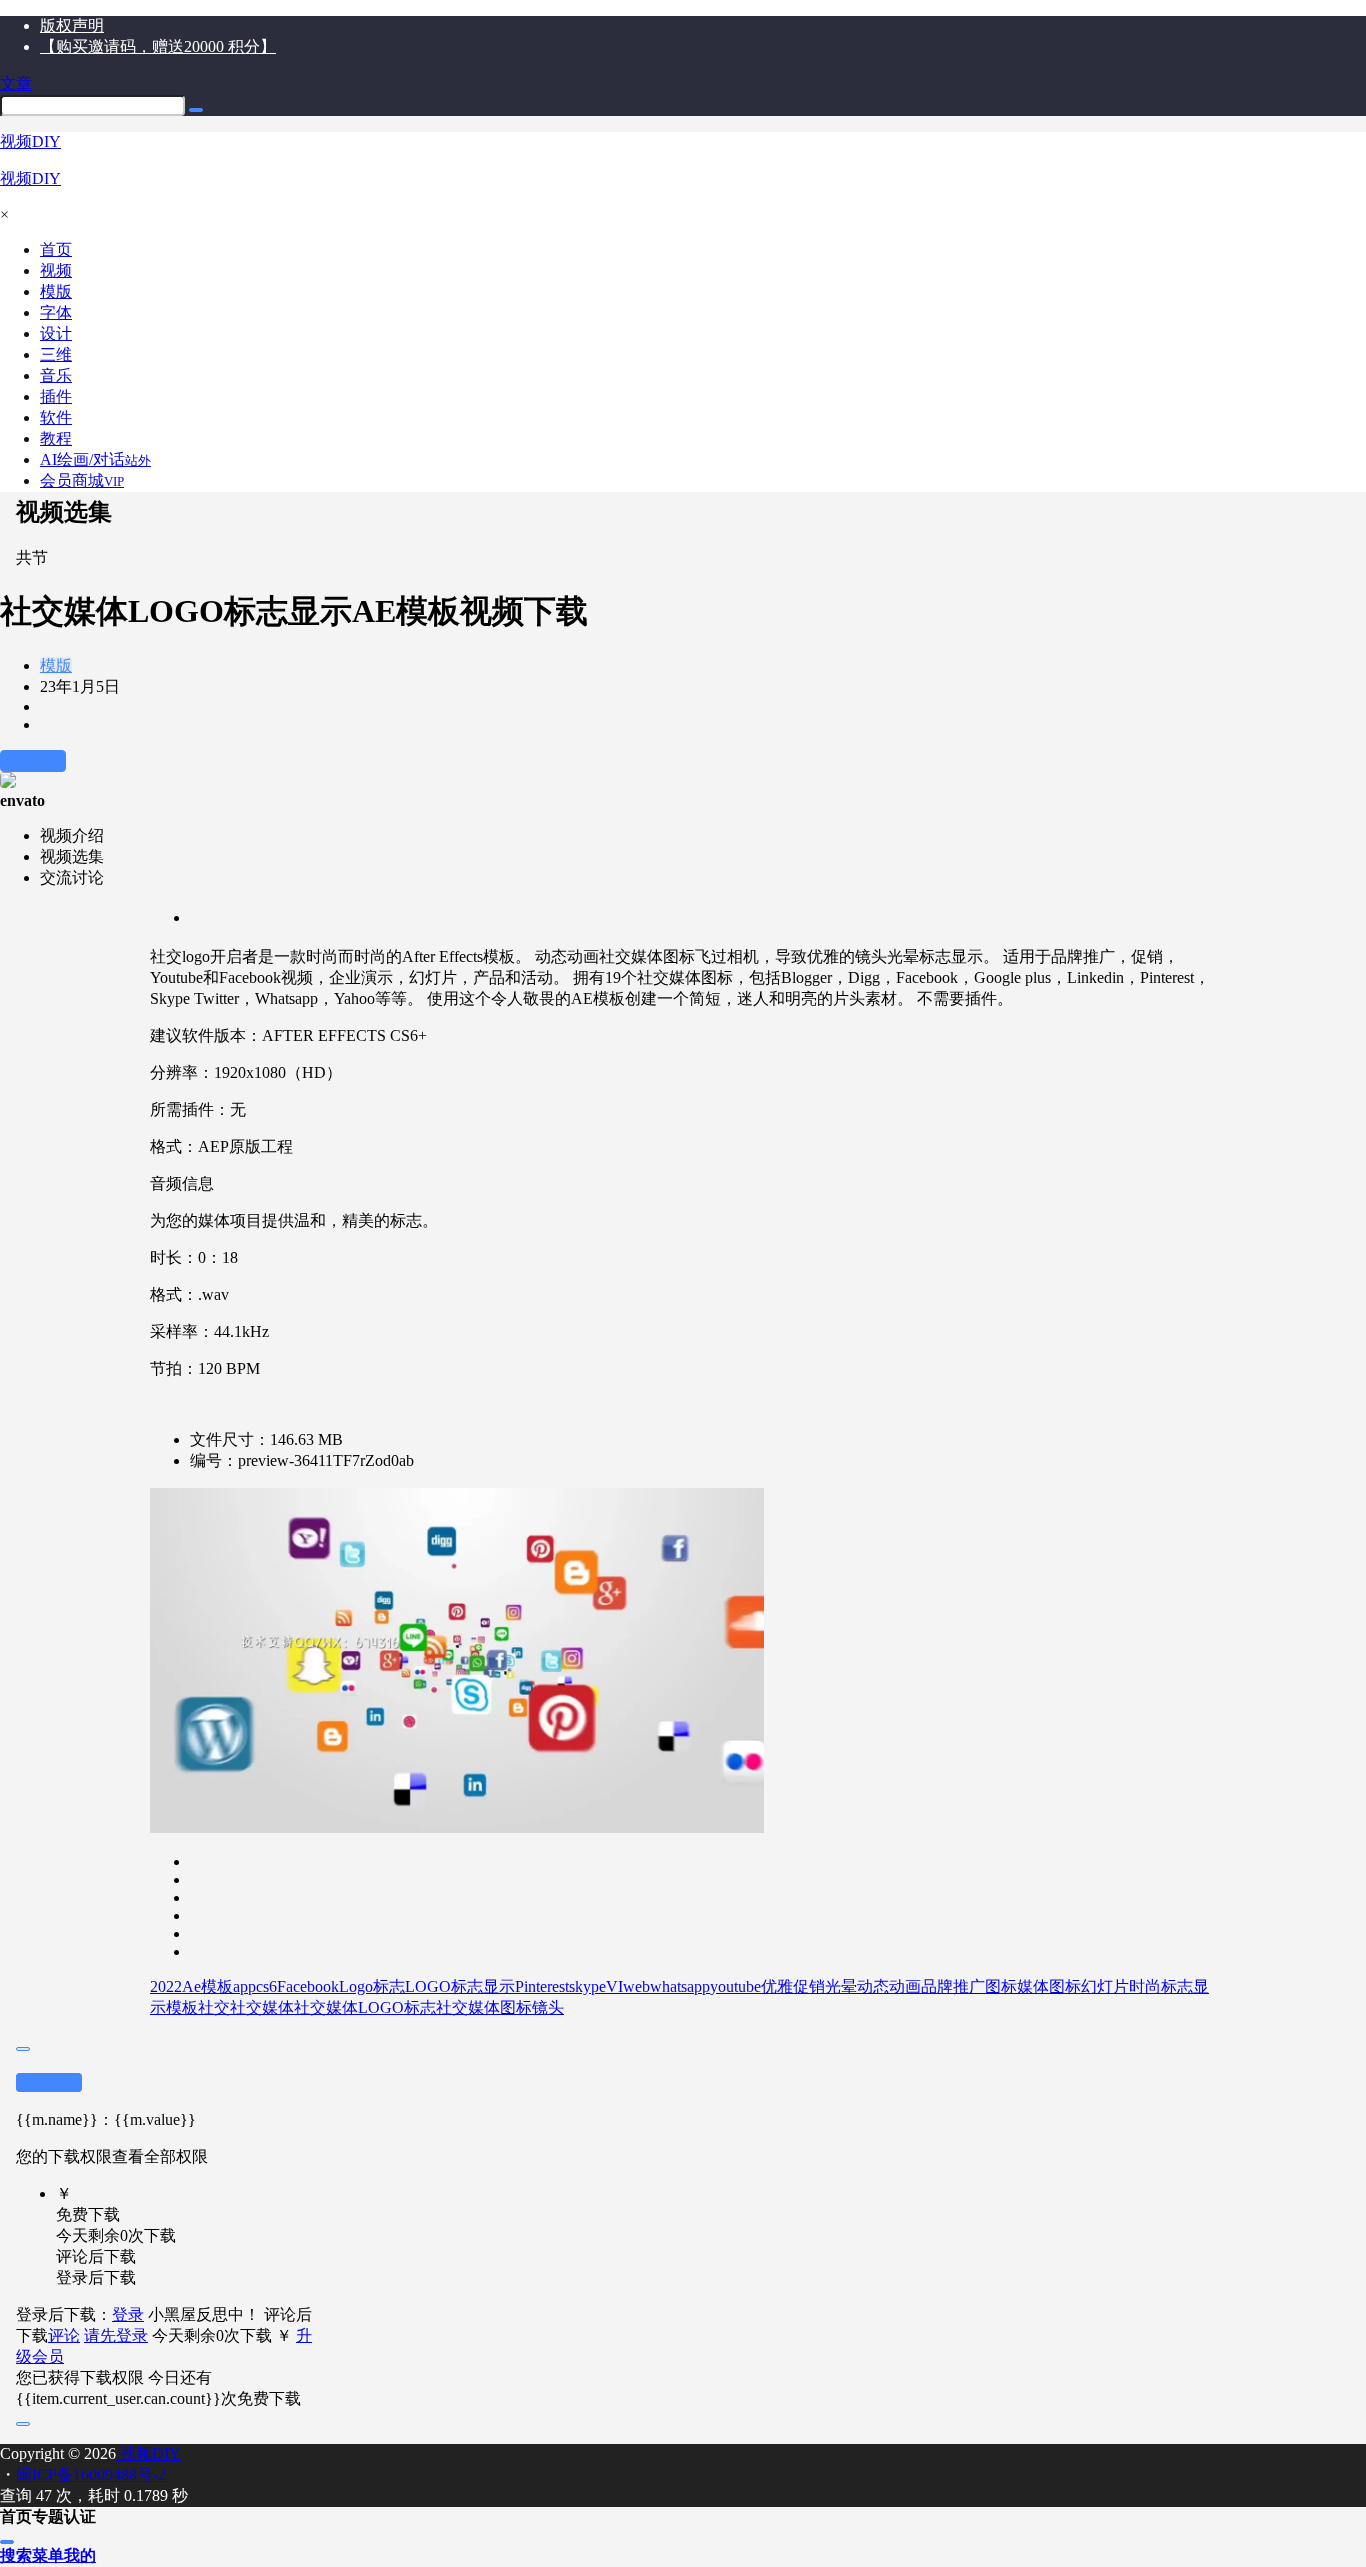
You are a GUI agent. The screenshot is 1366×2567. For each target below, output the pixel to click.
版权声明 (72, 25)
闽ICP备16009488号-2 (91, 2474)
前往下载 (33, 760)
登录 (128, 2314)
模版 (56, 665)
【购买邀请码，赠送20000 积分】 (158, 46)
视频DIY (148, 2453)
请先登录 (116, 2335)
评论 (64, 2335)
